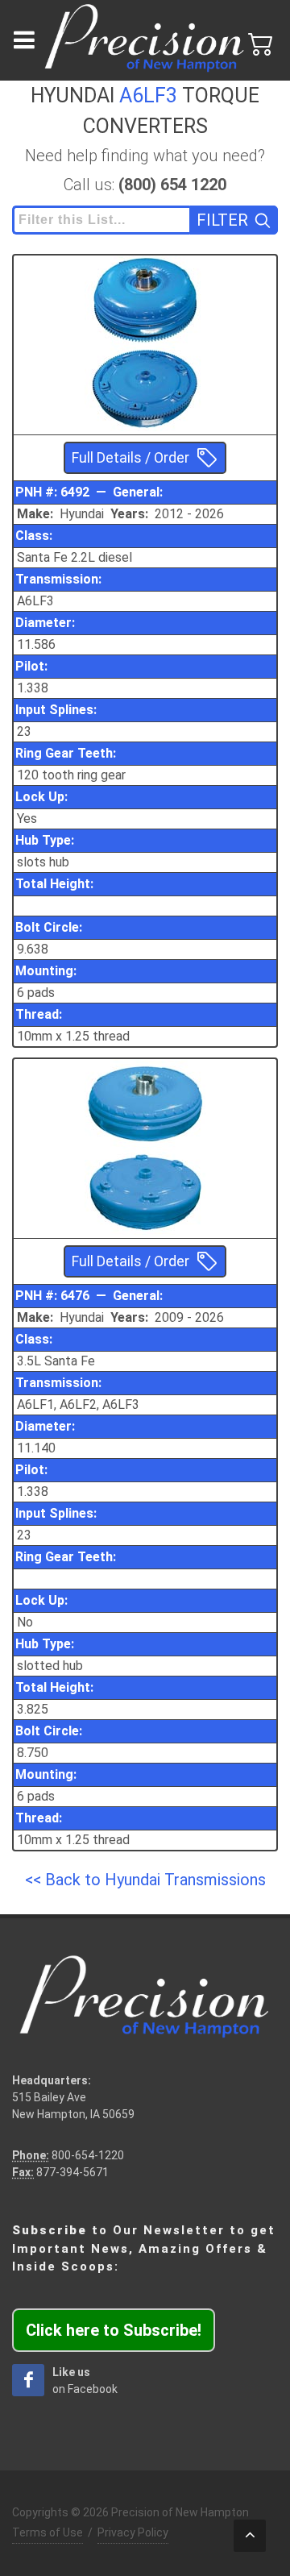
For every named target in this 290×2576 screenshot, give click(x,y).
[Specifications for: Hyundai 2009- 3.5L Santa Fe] (145, 1103)
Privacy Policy (133, 2532)
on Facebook (85, 2381)
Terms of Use (48, 2532)
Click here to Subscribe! (114, 2330)
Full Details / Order (130, 458)
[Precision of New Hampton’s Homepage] (145, 40)
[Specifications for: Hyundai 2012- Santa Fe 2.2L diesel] (145, 299)
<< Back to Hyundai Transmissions (145, 1880)
